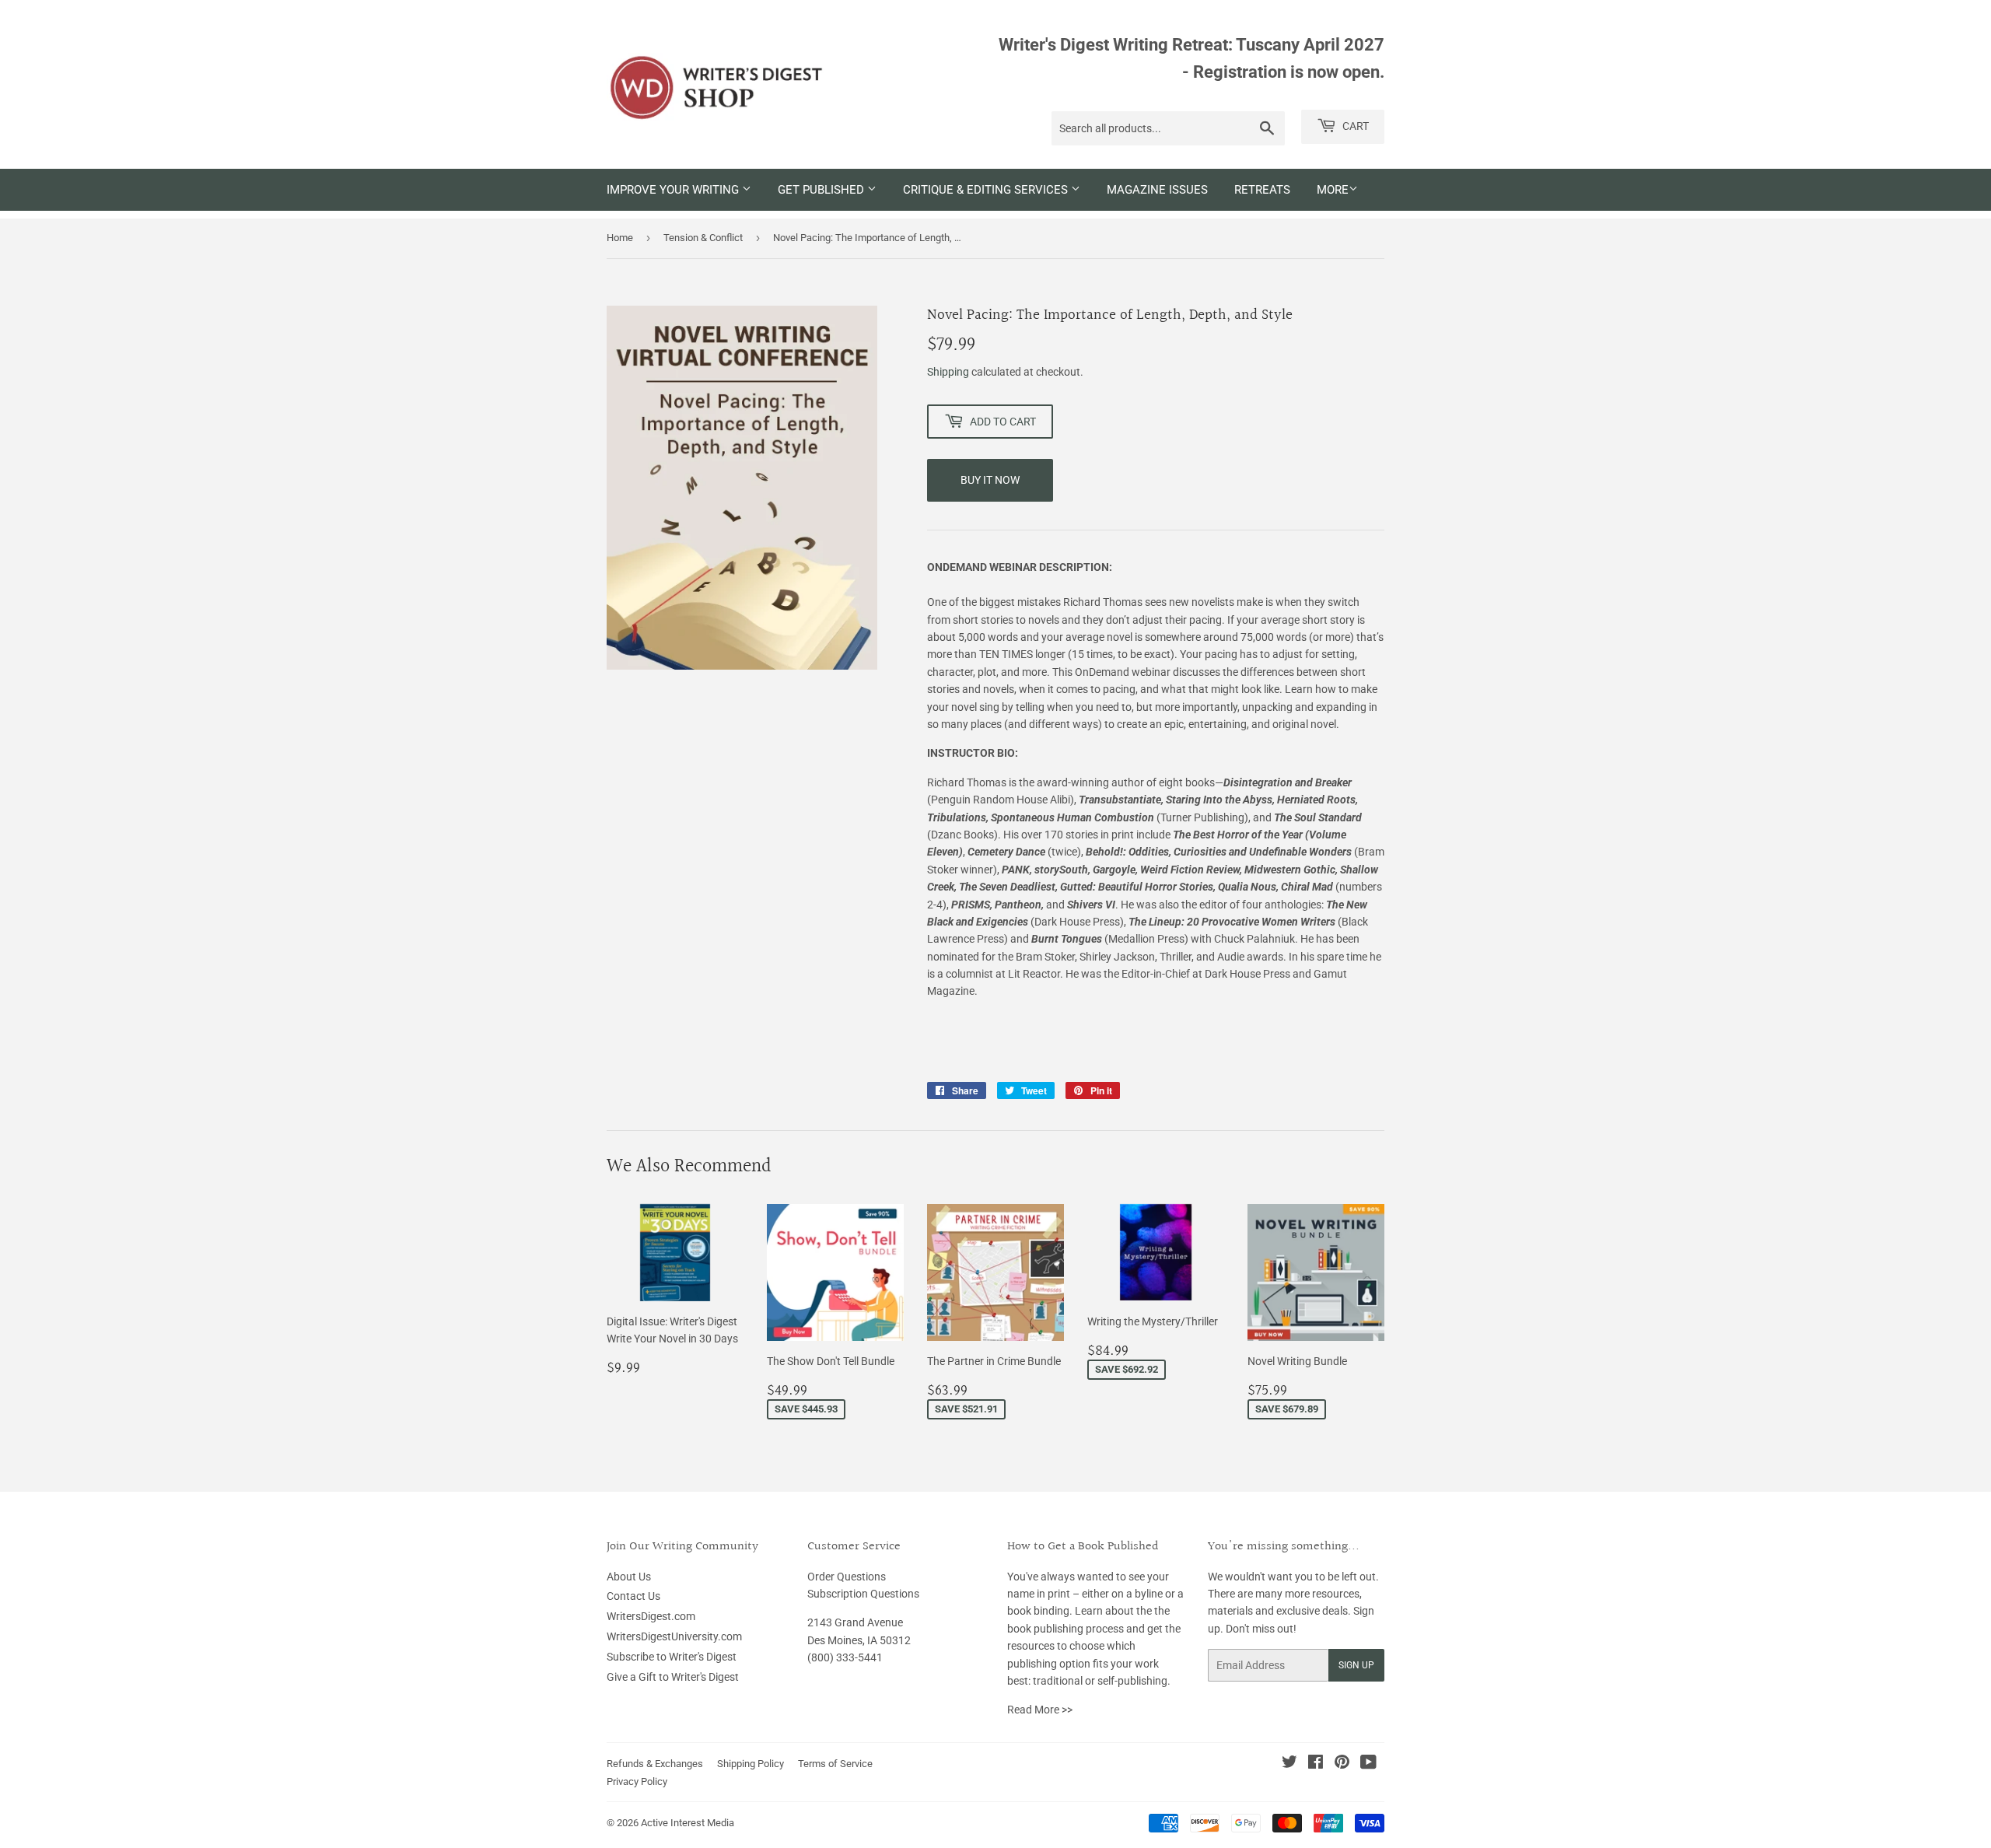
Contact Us (633, 1596)
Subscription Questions (863, 1594)
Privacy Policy (637, 1781)
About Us (629, 1577)
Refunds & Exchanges (655, 1764)
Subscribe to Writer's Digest (672, 1657)
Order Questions (847, 1577)
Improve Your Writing (674, 190)
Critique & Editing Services (987, 190)
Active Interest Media (688, 1823)
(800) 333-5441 (845, 1657)
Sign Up (1356, 1665)
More (1333, 190)
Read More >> (1040, 1710)
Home (620, 238)
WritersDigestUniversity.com (674, 1636)
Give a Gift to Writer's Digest (673, 1677)
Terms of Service (835, 1764)
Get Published (822, 190)
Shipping (948, 372)
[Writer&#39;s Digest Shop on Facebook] (1316, 1764)
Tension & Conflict (703, 238)
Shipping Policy (751, 1764)
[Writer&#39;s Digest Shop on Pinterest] (1342, 1764)
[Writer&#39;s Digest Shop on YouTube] (1368, 1764)
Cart (1354, 126)
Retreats (1262, 190)
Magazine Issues (1157, 190)
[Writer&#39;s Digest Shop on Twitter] (1289, 1764)
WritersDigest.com (651, 1616)
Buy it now (990, 480)
